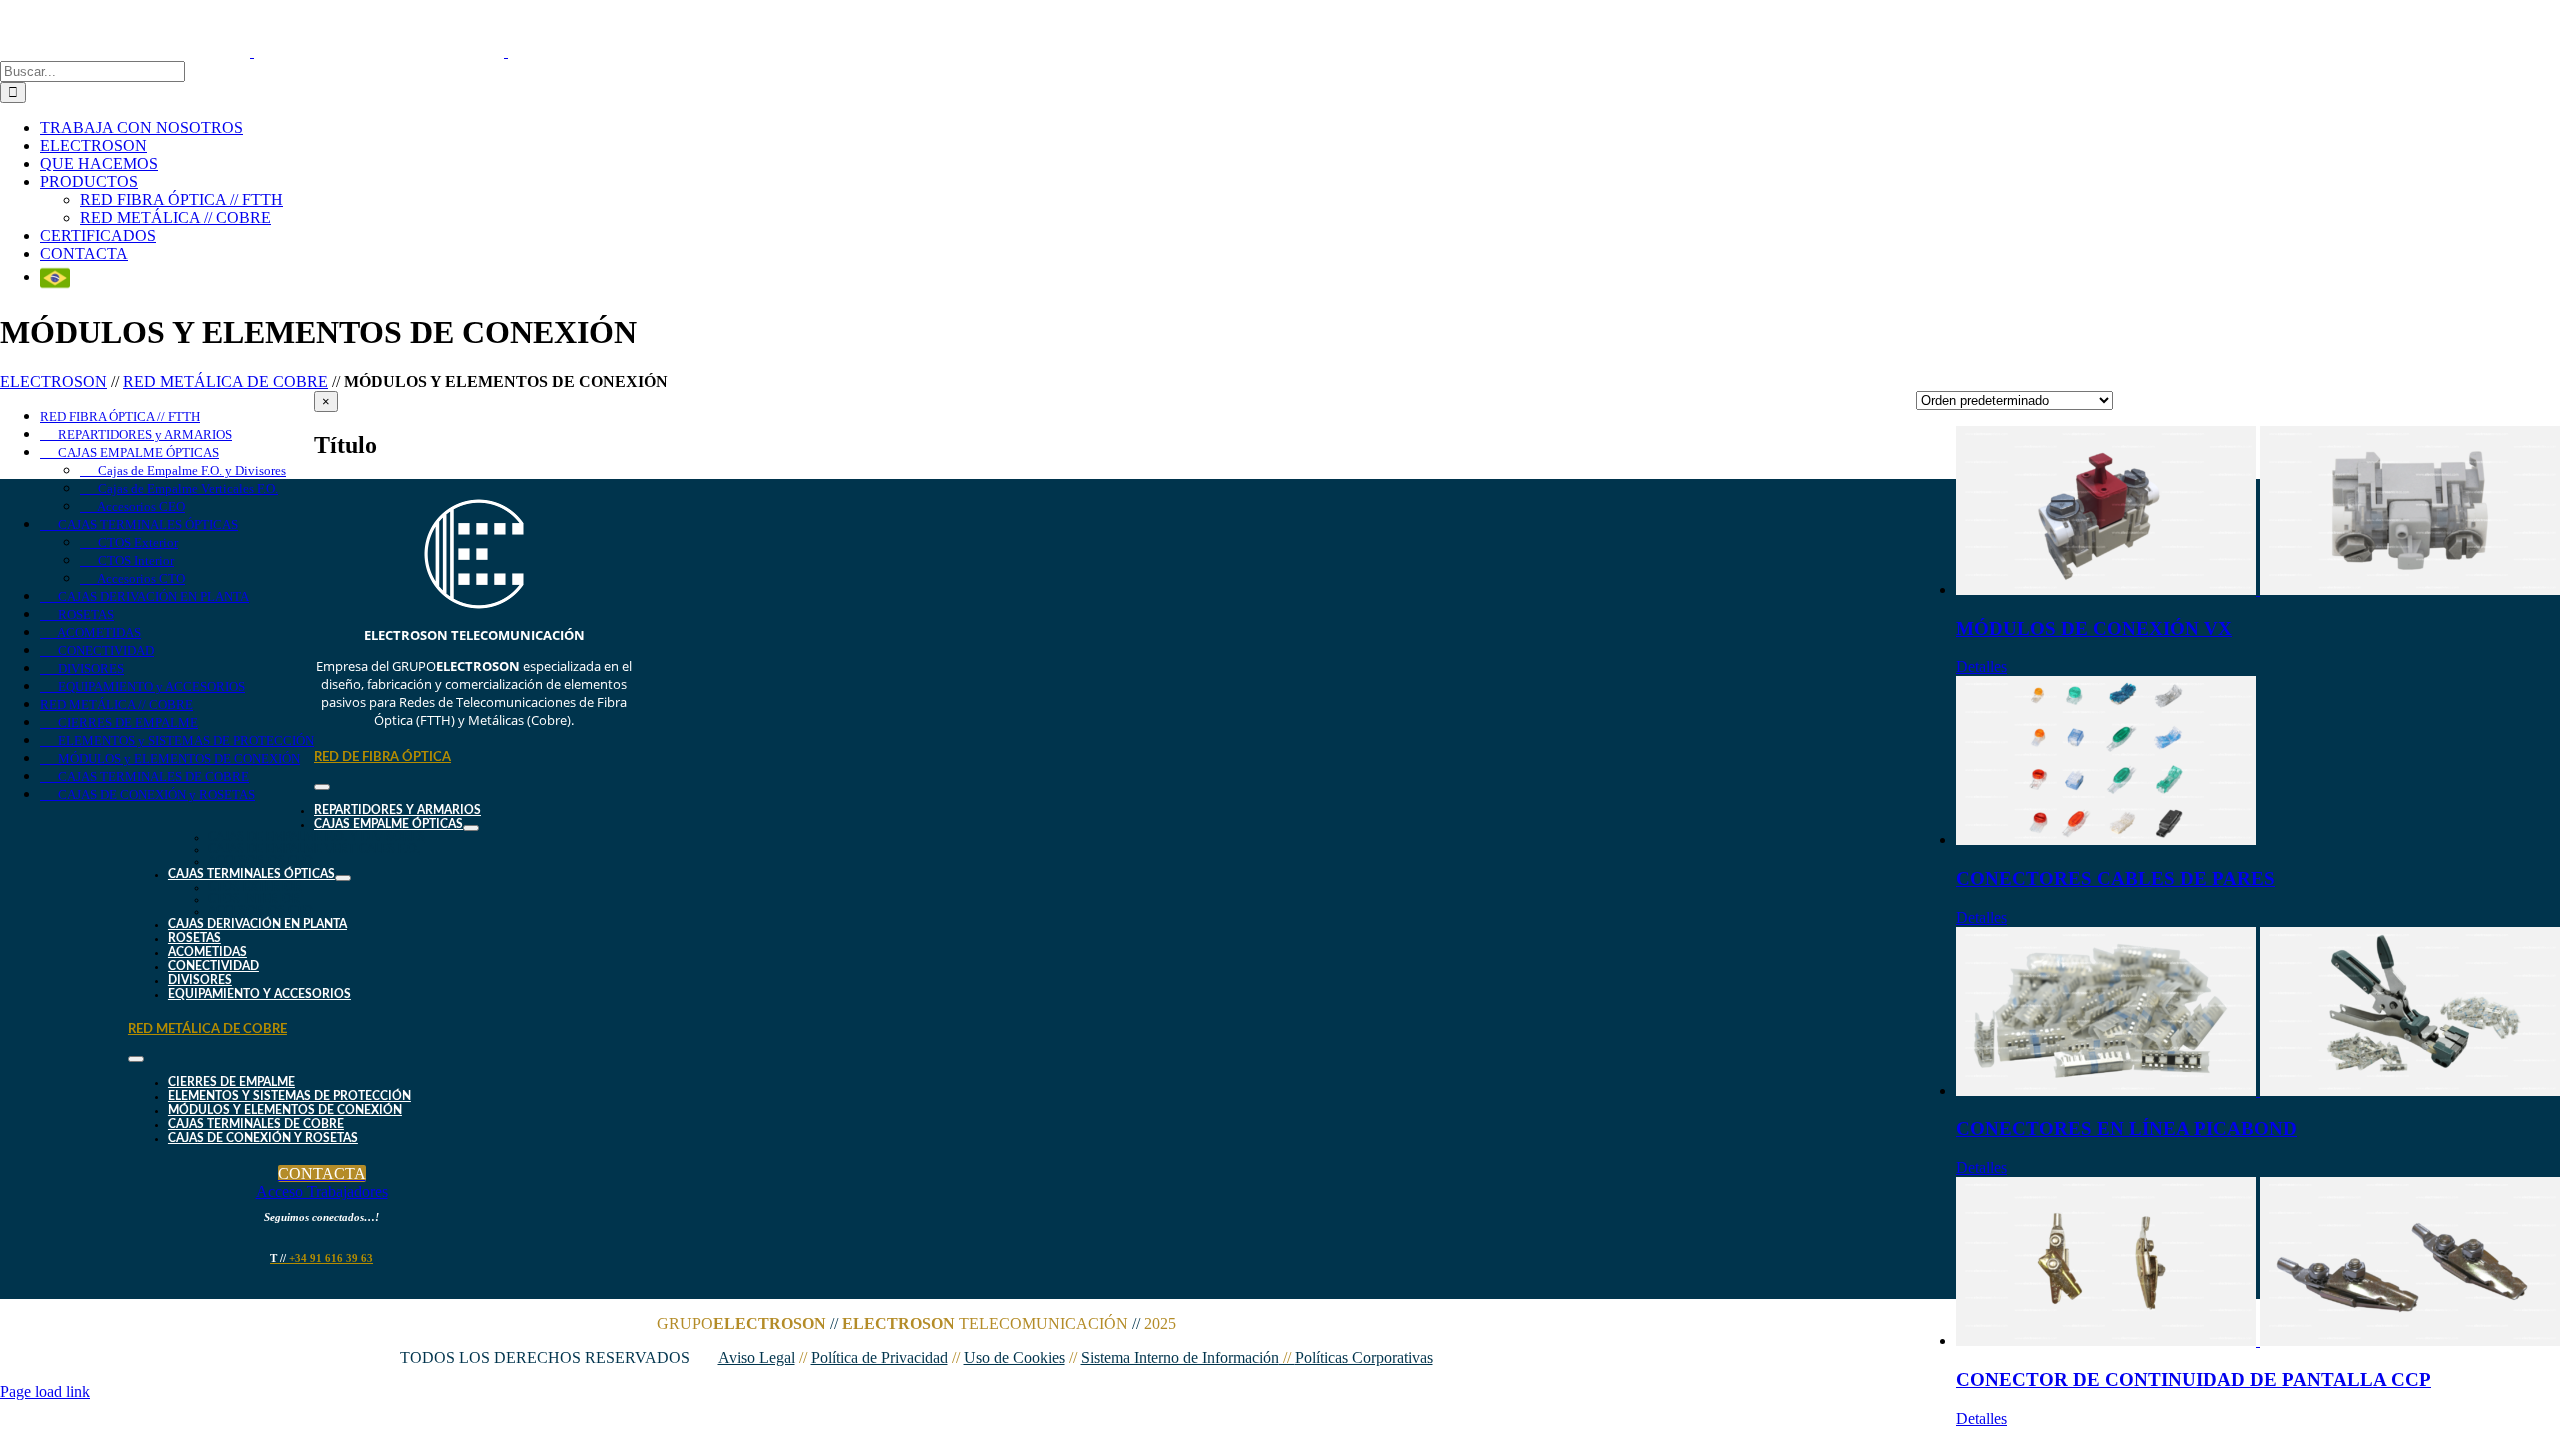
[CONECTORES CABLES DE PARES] (2258, 762)
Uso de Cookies (1014, 1357)
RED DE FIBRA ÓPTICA (382, 757)
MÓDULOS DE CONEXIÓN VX (2094, 628)
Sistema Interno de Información (1188, 1357)
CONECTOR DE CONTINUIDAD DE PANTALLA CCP (2193, 1379)
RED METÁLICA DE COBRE (225, 381)
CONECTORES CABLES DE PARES (2115, 878)
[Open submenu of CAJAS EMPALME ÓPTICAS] (471, 828)
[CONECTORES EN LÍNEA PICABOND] (2258, 1013)
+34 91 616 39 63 (321, 1258)
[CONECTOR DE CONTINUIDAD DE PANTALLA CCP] (2258, 1263)
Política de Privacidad (879, 1357)
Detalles (1981, 666)
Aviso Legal (756, 1357)
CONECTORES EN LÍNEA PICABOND (2126, 1128)
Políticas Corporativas (1364, 1357)
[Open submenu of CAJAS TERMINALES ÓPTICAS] (343, 878)
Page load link (45, 1391)
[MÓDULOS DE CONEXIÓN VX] (2258, 512)
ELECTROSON (53, 381)
